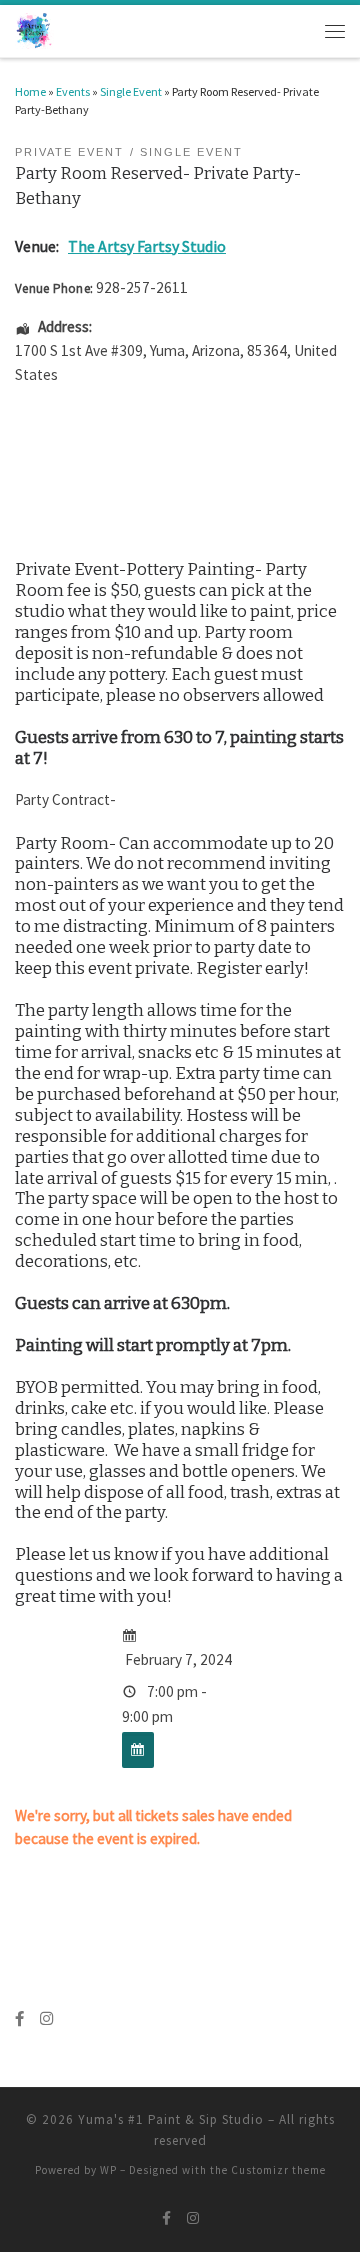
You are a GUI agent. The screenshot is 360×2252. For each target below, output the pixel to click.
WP (108, 2170)
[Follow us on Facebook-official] (19, 2018)
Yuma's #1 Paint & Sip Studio (171, 2119)
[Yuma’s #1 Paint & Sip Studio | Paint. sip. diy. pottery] (34, 29)
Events (73, 91)
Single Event (131, 91)
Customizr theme (278, 2170)
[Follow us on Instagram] (46, 2018)
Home (30, 91)
